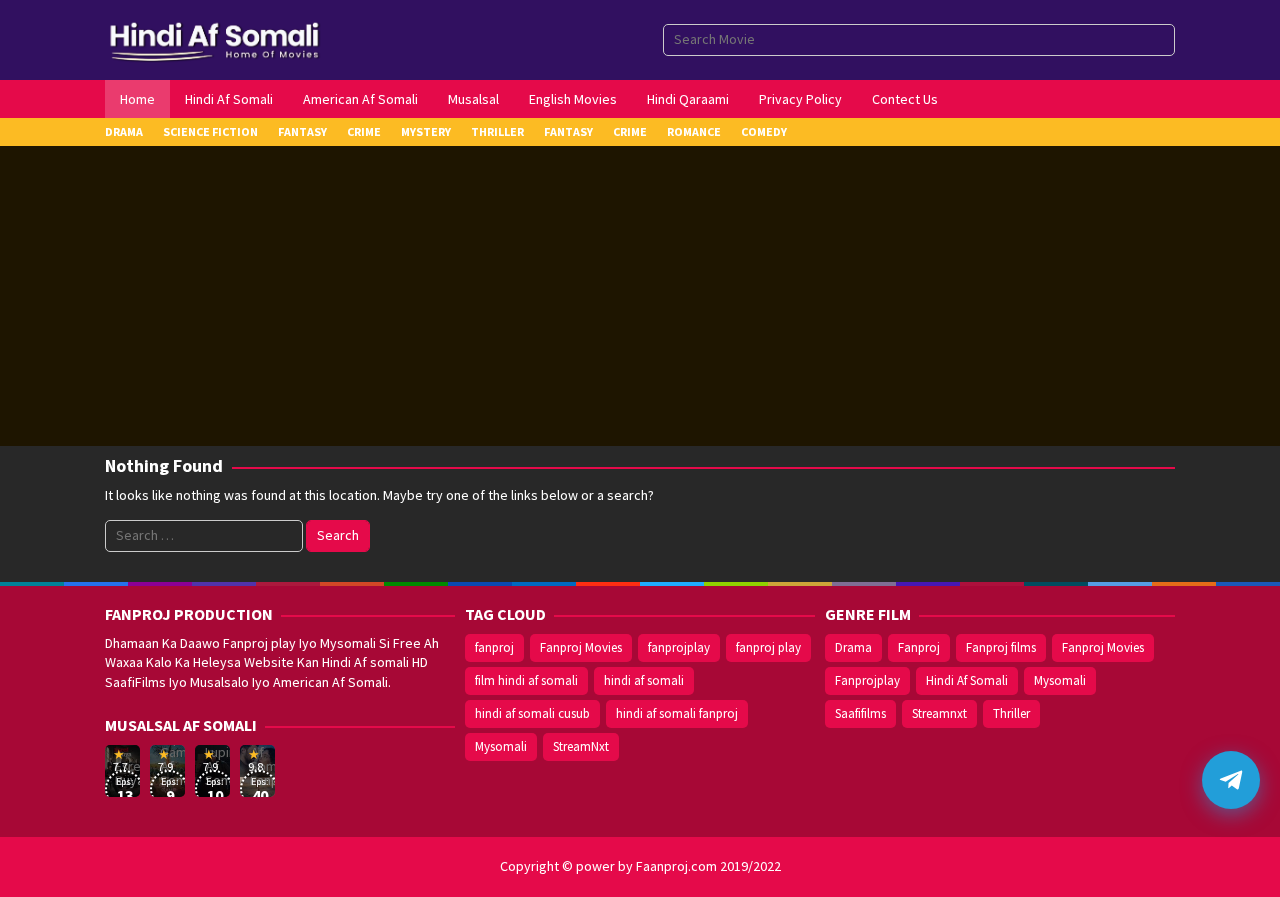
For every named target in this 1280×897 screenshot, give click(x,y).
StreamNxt (581, 746)
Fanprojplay (867, 680)
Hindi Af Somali (967, 680)
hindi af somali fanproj (677, 713)
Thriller (1011, 713)
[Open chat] (1231, 780)
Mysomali (501, 746)
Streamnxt (939, 713)
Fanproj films (1001, 647)
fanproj (494, 647)
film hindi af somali (526, 680)
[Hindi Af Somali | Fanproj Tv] (214, 38)
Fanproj (919, 647)
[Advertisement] (640, 296)
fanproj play (768, 647)
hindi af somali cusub (532, 713)
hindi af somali (644, 680)
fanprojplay (679, 647)
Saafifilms (860, 713)
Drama (853, 647)
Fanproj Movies (581, 647)
